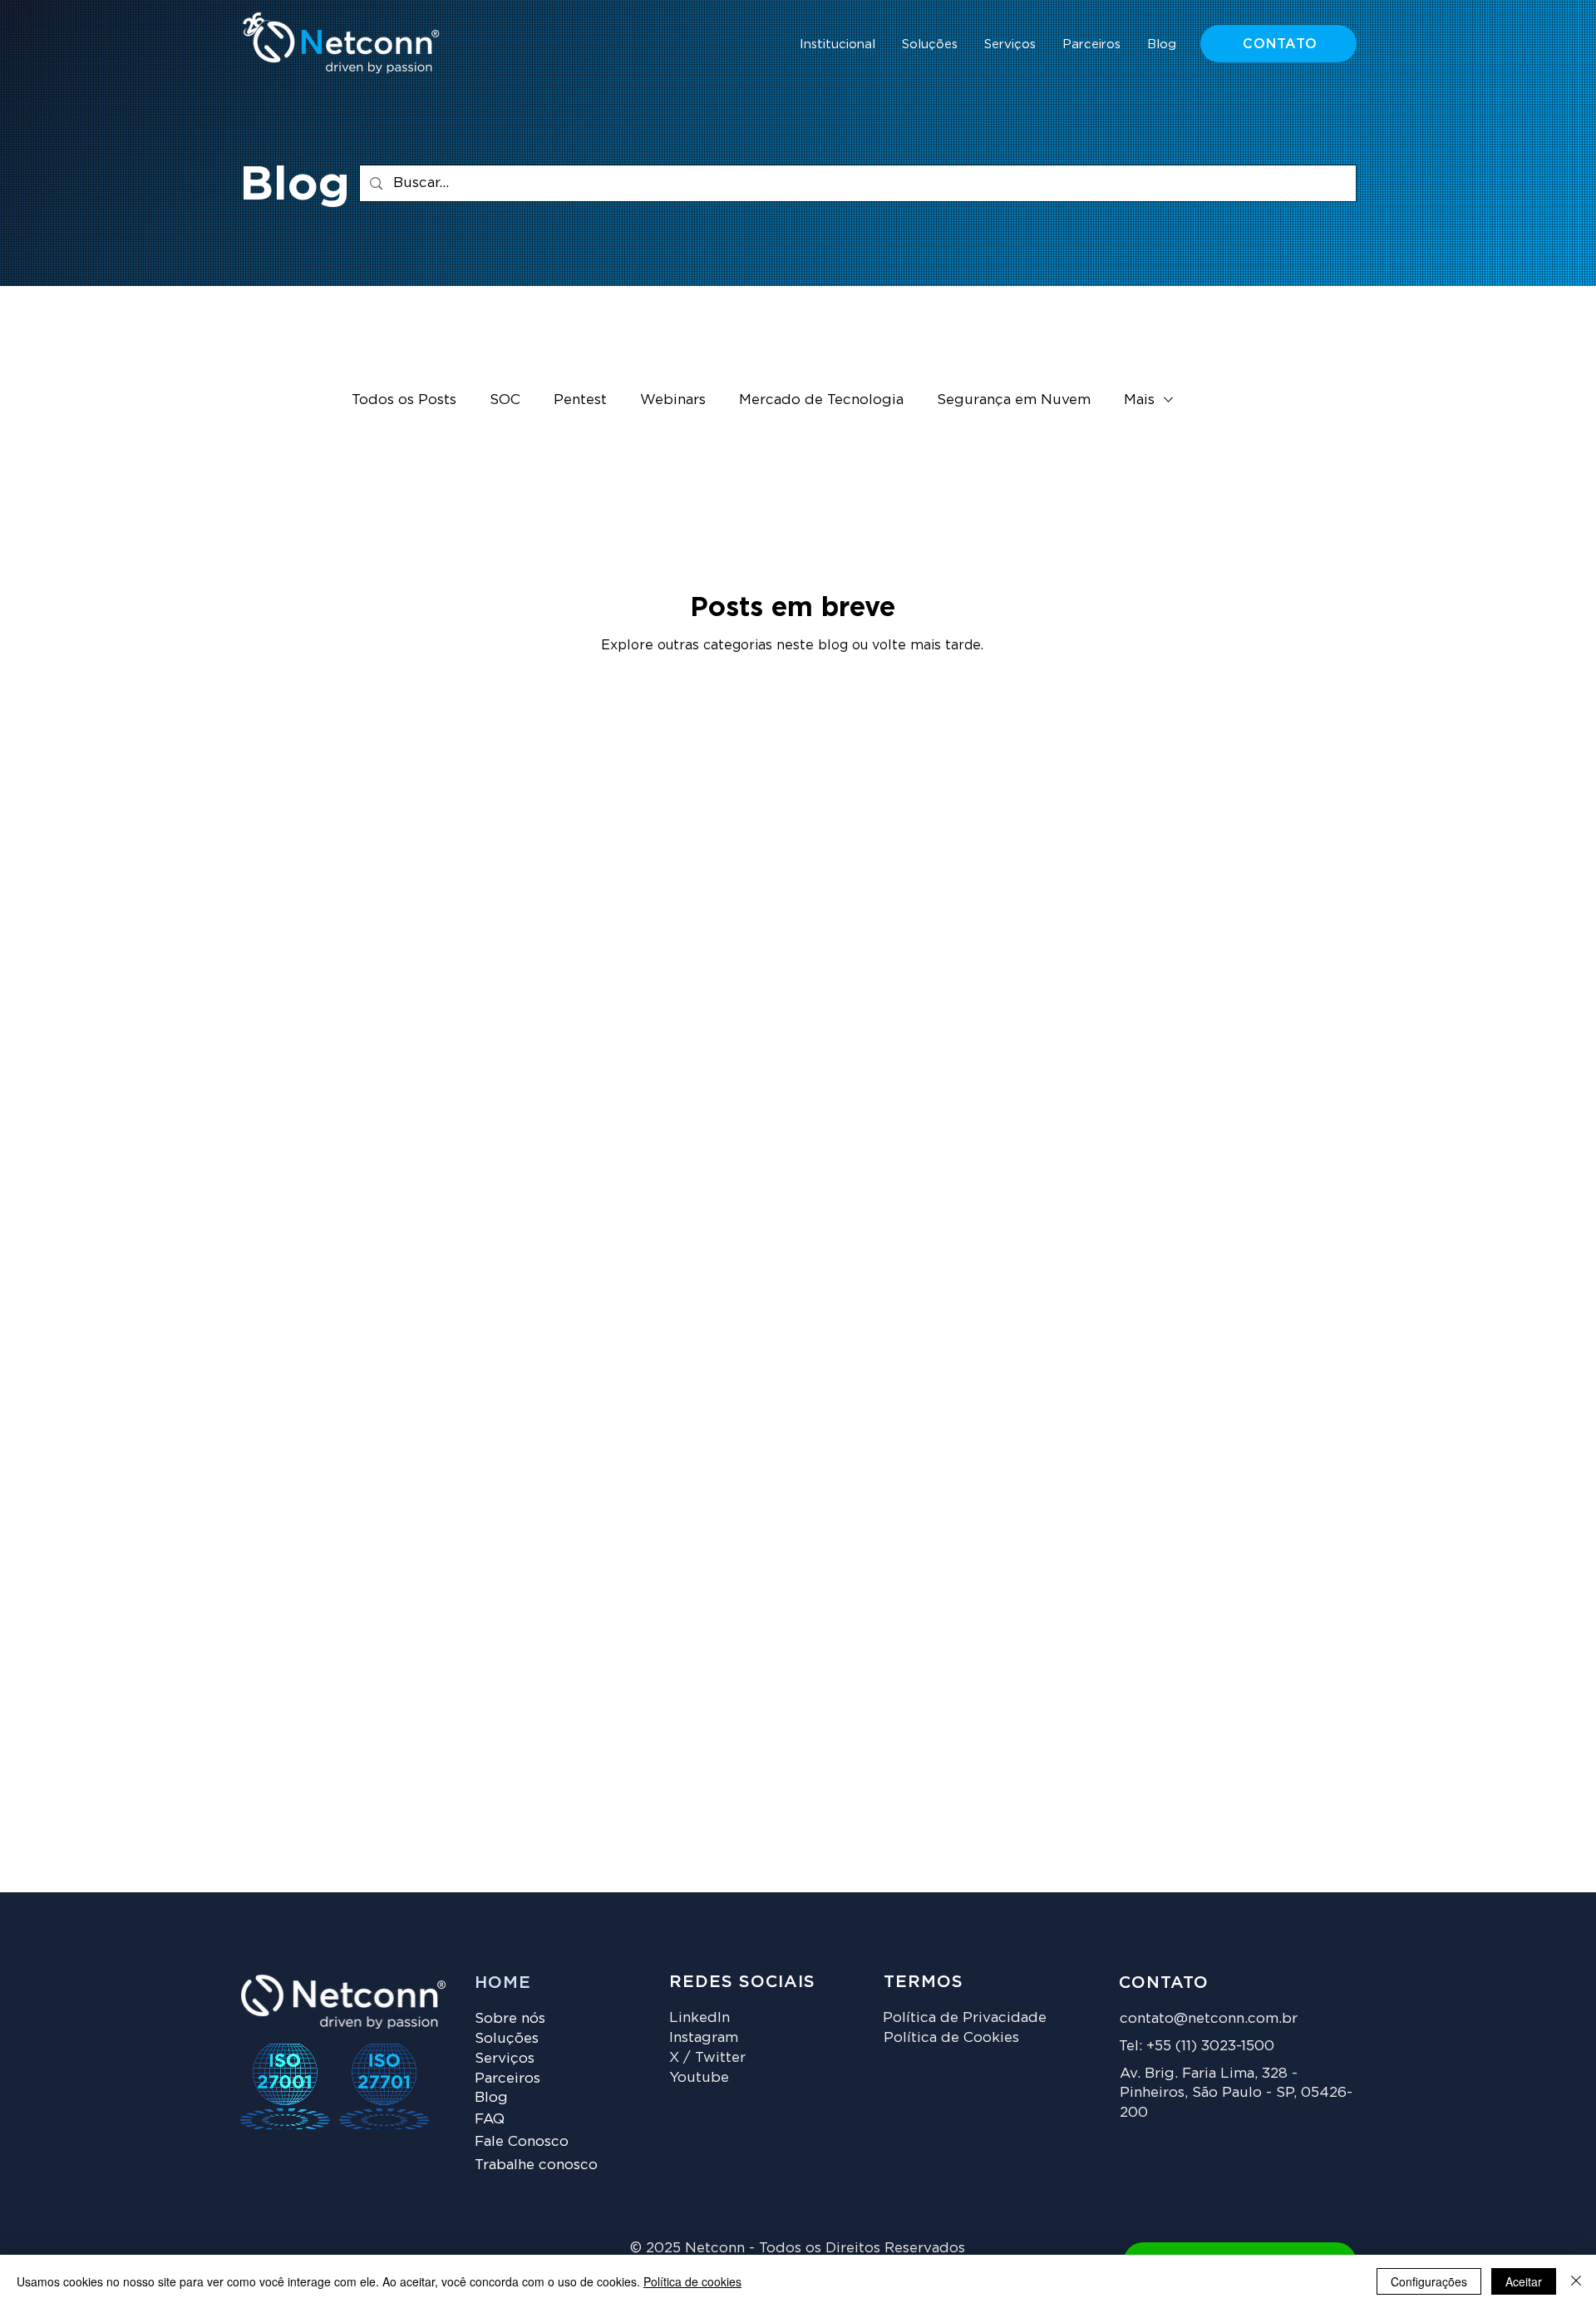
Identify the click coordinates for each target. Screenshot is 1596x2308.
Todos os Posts (404, 399)
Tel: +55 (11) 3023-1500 (1197, 2045)
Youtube (699, 2077)
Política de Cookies (951, 2037)
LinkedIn (699, 2017)
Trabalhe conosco (536, 2164)
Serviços (505, 2058)
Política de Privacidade (965, 2017)
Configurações (1429, 2281)
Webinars (673, 399)
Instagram (704, 2037)
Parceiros (507, 2078)
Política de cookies (692, 2281)
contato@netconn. (1184, 2018)
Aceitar (1524, 2281)
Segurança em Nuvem (1014, 399)
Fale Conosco (522, 2141)
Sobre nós (510, 2018)
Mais (1139, 399)
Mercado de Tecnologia (821, 399)
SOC (505, 399)
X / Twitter (707, 2057)
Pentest (580, 399)
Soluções (507, 2038)
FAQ (490, 2118)
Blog (491, 2097)
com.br (1273, 2018)
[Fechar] (1576, 2281)
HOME (503, 1982)
